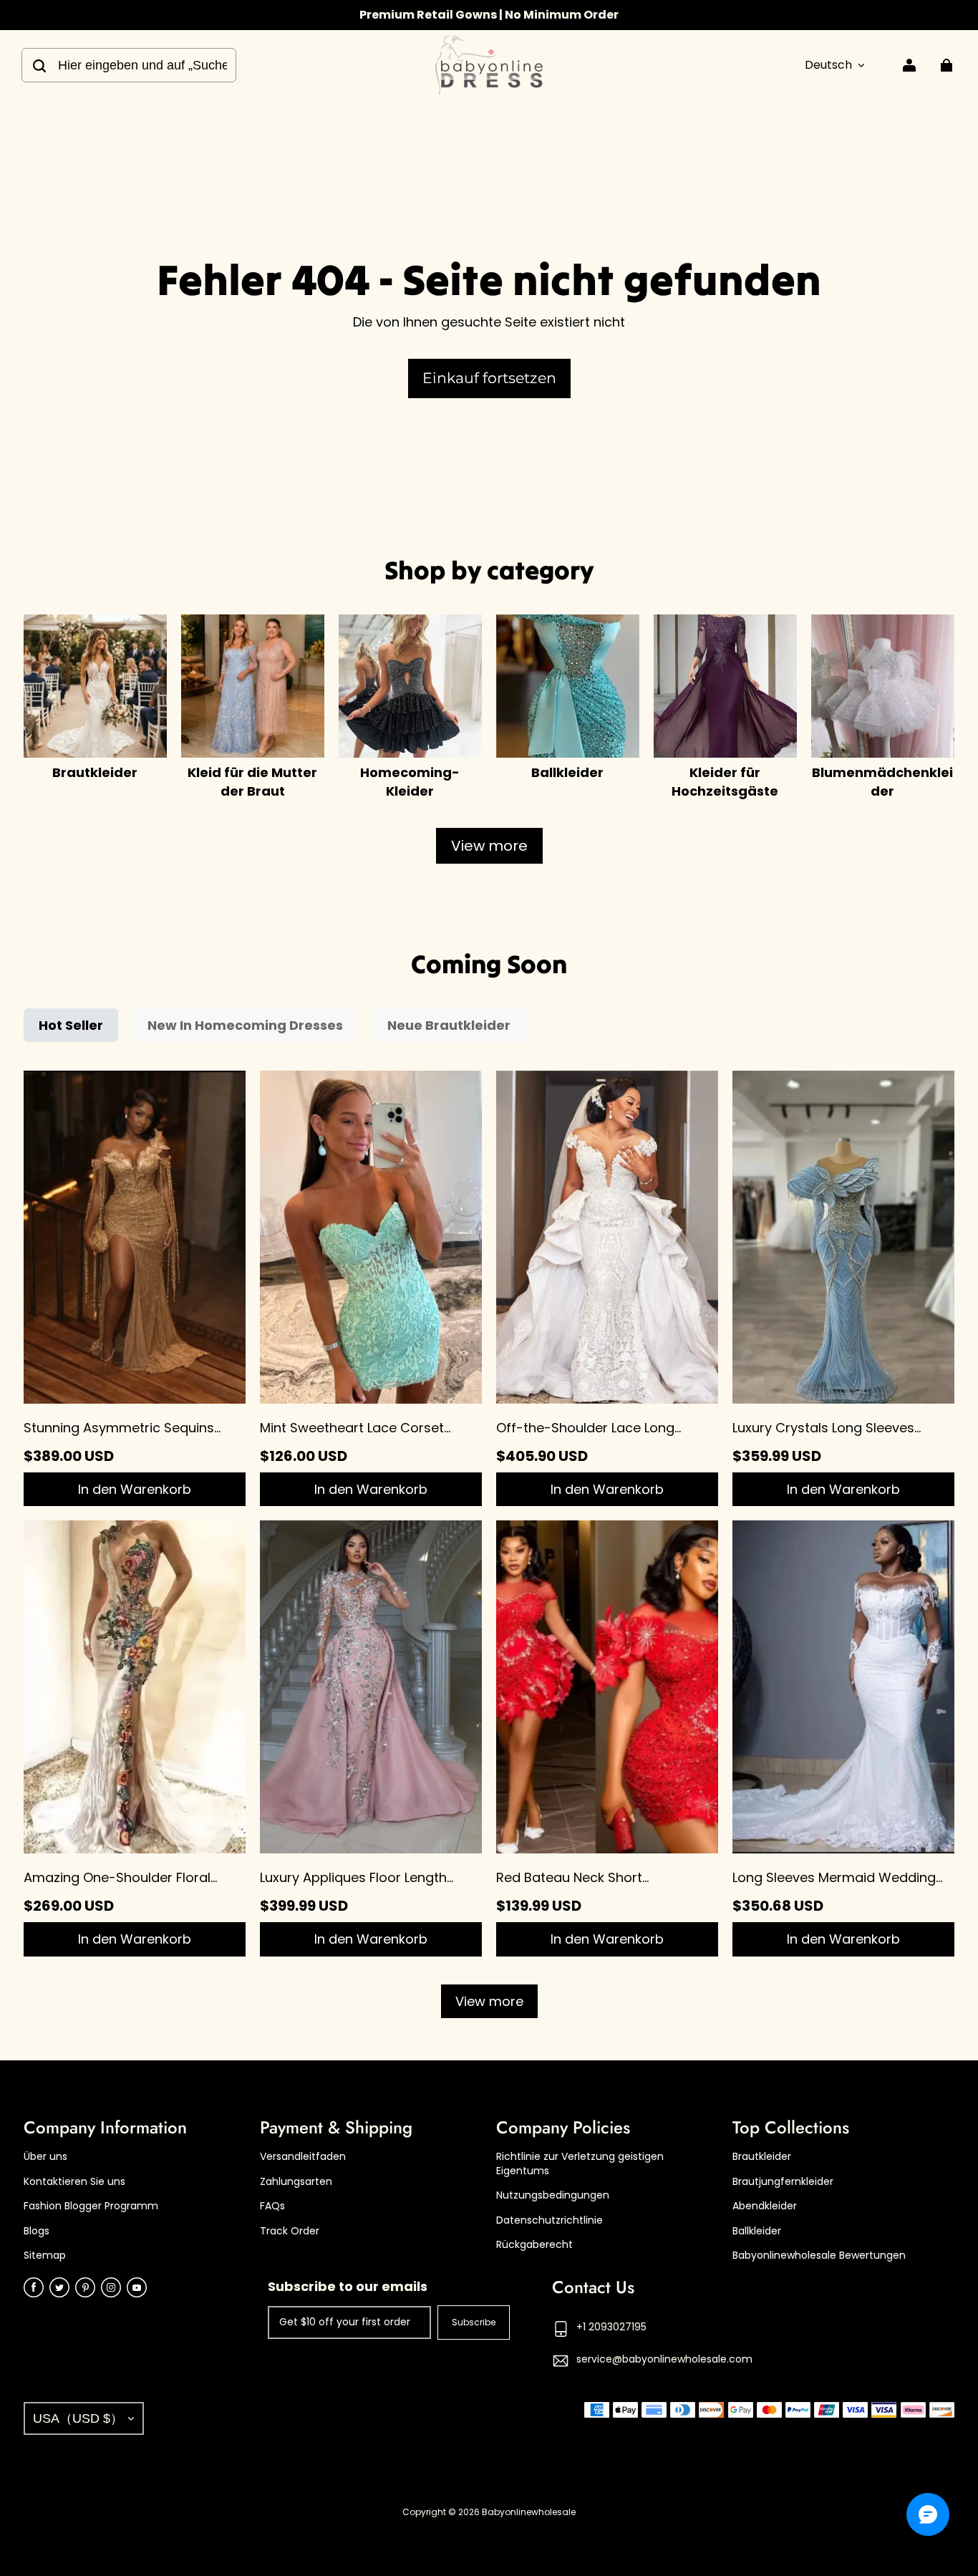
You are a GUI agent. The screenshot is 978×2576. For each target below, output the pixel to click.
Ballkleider (757, 2231)
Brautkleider (762, 2157)
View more (489, 846)
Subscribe (474, 2322)
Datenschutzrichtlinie (549, 2220)
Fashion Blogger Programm (91, 2206)
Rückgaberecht (534, 2245)
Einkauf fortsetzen (489, 378)
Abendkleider (765, 2206)
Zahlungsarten (296, 2182)
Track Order (290, 2231)
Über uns (45, 2157)
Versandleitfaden (303, 2157)
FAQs (272, 2206)
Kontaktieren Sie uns (74, 2182)
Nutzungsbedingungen (553, 2195)
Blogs (37, 2231)
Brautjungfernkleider (783, 2182)
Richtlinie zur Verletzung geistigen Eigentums (580, 2164)
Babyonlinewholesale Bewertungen (819, 2256)
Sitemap (45, 2256)
